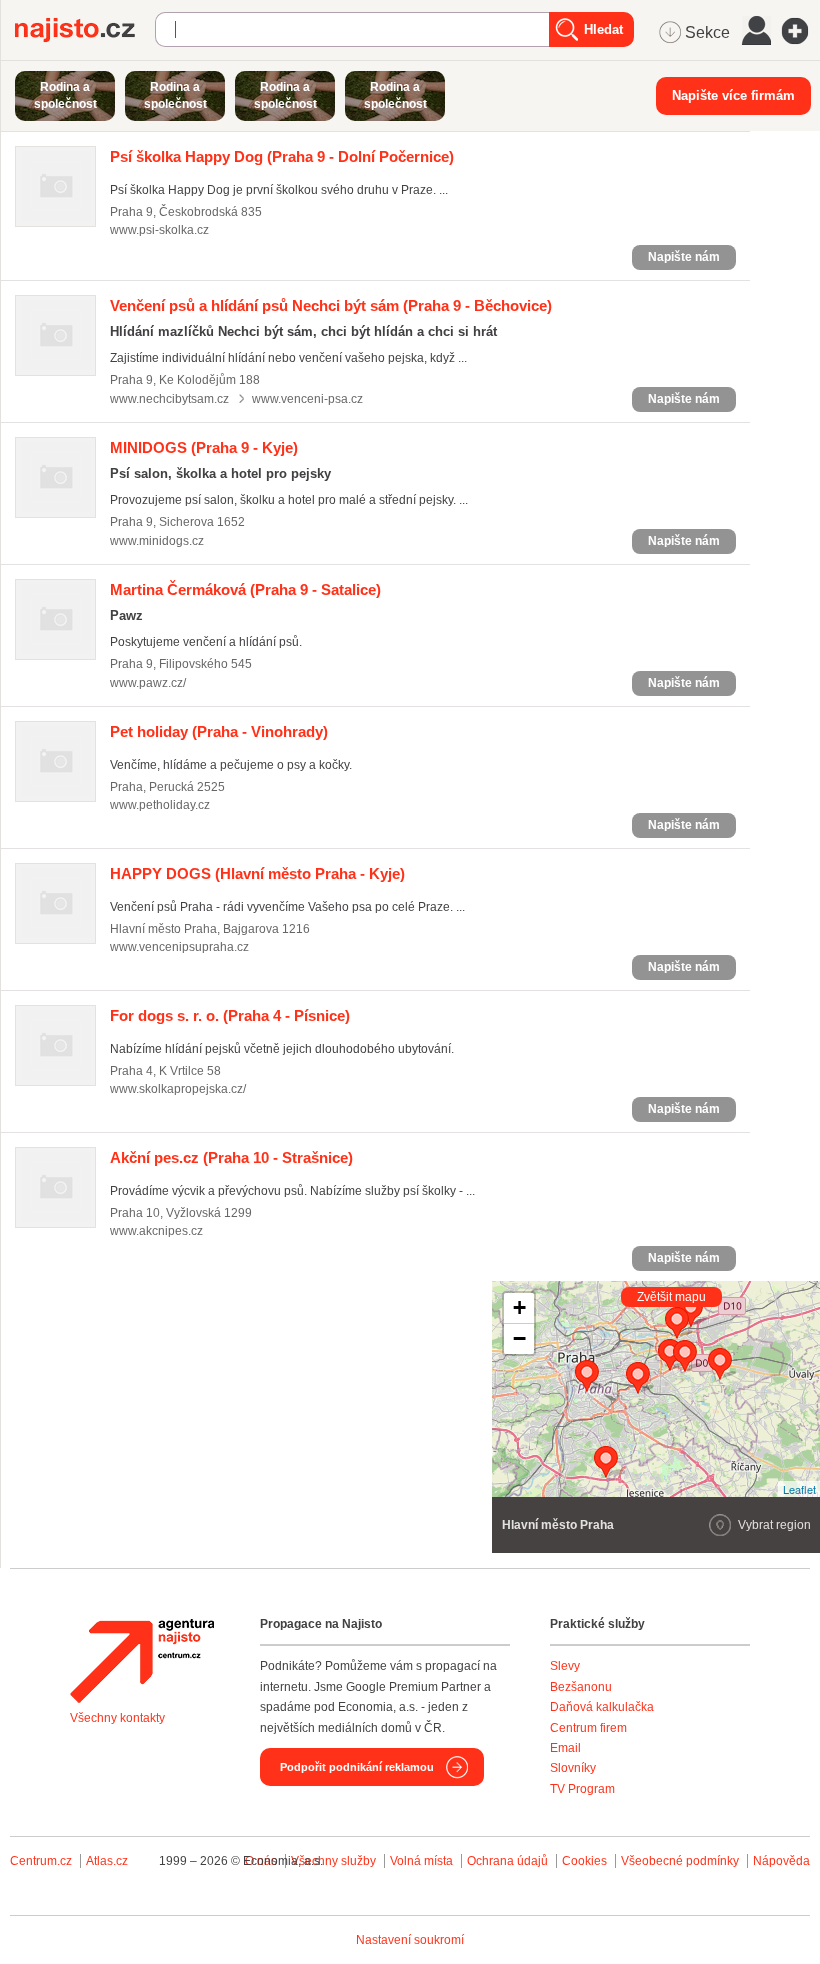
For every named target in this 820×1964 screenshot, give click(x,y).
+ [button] (519, 1307)
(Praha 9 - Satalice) (245, 589)
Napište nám (684, 257)
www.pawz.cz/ (148, 683)
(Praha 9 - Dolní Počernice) (282, 156)
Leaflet (799, 1489)
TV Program (582, 1789)
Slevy (565, 1666)
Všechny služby (335, 1861)
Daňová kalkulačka (602, 1707)
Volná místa (421, 1861)
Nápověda (781, 1861)
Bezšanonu (581, 1687)
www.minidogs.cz (157, 541)
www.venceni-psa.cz (307, 399)
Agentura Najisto (142, 1661)
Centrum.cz (41, 1861)
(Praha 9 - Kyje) (204, 447)
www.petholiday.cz (160, 805)
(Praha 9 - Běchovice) (331, 305)
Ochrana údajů (507, 1861)
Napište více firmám (733, 95)
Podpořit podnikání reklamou (357, 1767)
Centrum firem (588, 1728)
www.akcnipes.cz (156, 1231)
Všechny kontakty (117, 1718)
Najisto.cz (85, 30)
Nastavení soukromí (410, 1940)
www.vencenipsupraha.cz (179, 947)
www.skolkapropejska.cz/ (178, 1089)
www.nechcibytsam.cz (169, 399)
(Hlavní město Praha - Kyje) (257, 873)
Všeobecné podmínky (680, 1861)
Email (565, 1748)
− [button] (519, 1338)
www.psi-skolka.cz (159, 230)
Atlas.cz (107, 1861)
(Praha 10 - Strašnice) (231, 1157)
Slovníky (573, 1768)
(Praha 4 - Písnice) (230, 1015)
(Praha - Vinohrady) (219, 731)
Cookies (584, 1861)
